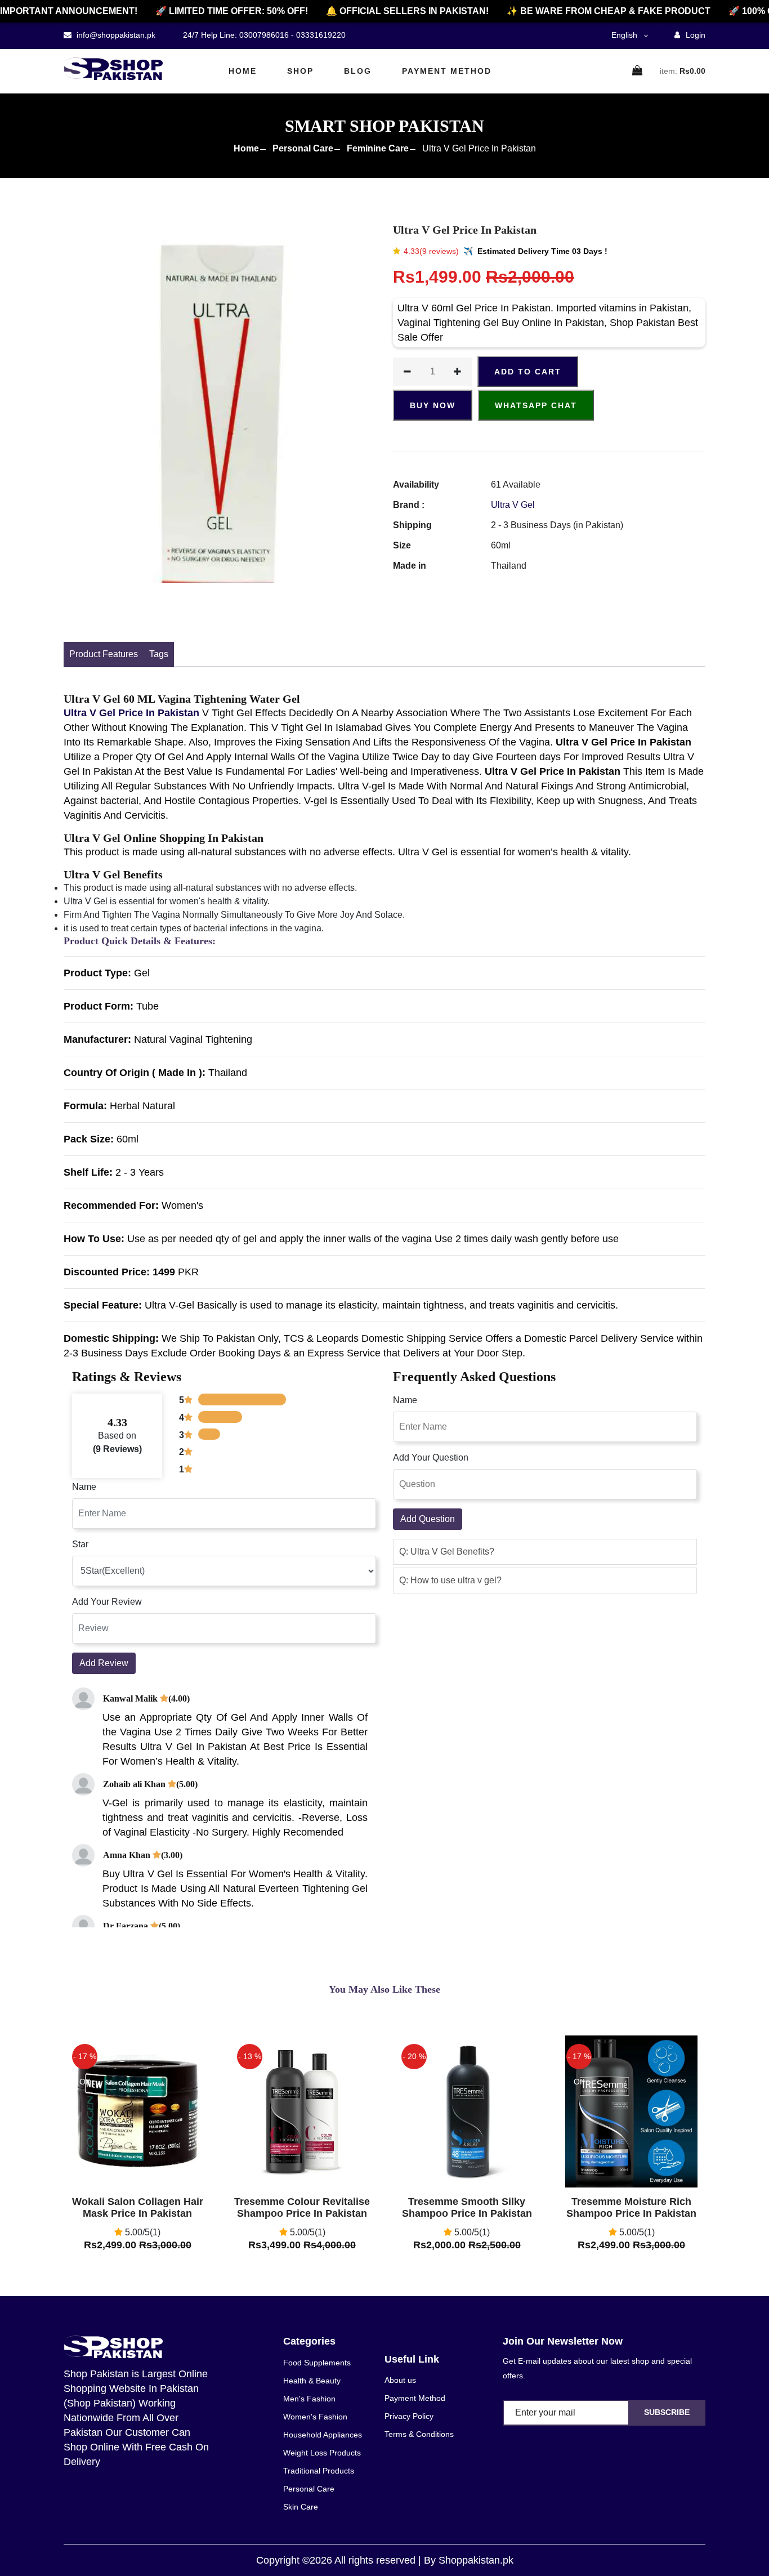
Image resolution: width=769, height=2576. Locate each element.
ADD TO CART (528, 372)
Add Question (428, 1519)
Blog (358, 71)
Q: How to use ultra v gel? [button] (450, 1580)
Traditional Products (319, 2471)
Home (243, 71)
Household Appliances (323, 2435)
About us (400, 2380)
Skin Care (301, 2507)
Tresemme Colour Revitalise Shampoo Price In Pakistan (302, 2208)
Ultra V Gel (513, 505)
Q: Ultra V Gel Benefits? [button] (447, 1552)
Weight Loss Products (322, 2453)
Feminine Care (378, 148)
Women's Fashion (315, 2417)
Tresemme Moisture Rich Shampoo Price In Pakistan (631, 2208)
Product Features (104, 654)
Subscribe (667, 2412)
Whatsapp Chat (536, 405)
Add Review (104, 1663)
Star (80, 1544)
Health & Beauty (312, 2381)
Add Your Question (431, 1457)
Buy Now (433, 405)
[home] (113, 69)
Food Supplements (317, 2363)
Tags (159, 654)
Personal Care (303, 148)
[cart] (638, 71)
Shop (300, 71)
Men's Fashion (309, 2399)
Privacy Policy (409, 2416)
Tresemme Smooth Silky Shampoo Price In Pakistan (467, 2208)
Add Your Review (107, 1602)
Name (84, 1487)
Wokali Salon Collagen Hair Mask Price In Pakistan (138, 2208)
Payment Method (447, 71)
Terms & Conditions (419, 2434)
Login (694, 35)
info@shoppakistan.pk (115, 35)
